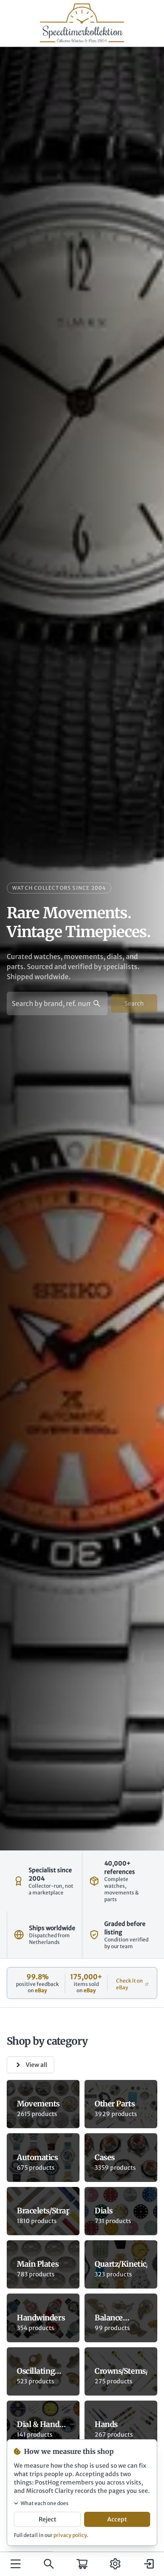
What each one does (45, 2503)
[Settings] (115, 2564)
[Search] (49, 2564)
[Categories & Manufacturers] (16, 2564)
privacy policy (70, 2535)
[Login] (148, 2564)
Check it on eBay (130, 1984)
